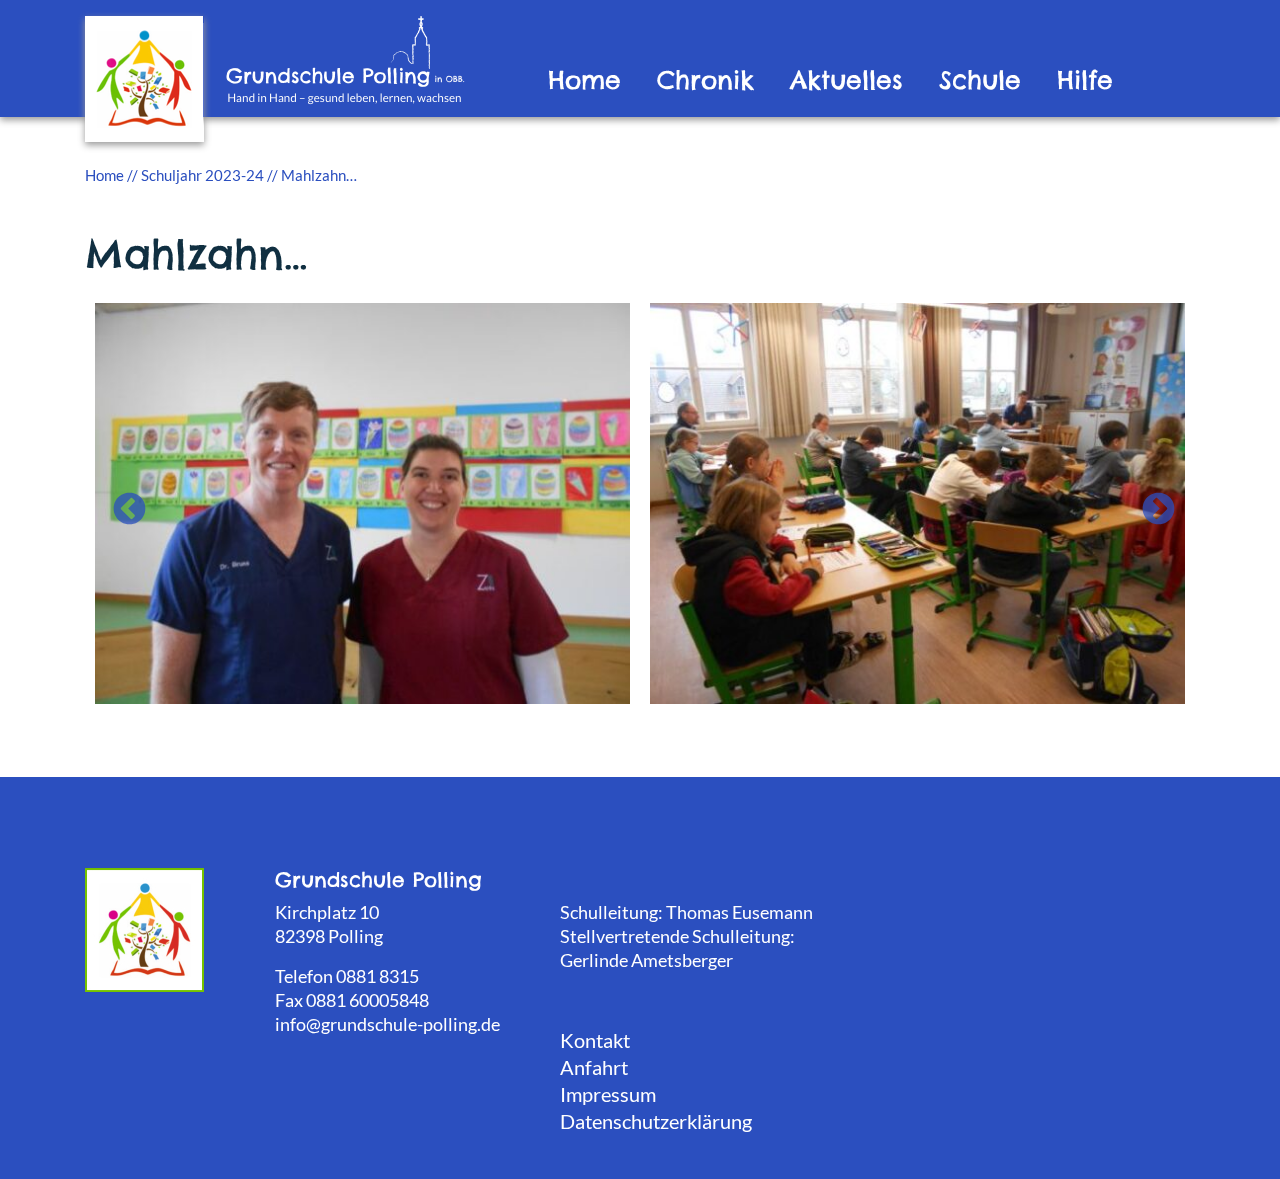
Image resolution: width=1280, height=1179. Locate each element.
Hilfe (1085, 80)
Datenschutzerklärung (656, 1121)
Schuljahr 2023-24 (202, 175)
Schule (980, 80)
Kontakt (595, 1040)
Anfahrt (594, 1067)
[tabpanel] (362, 501)
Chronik (705, 80)
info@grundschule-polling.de (387, 1024)
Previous (121, 502)
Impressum (608, 1094)
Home (584, 80)
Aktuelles (846, 80)
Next (1150, 502)
